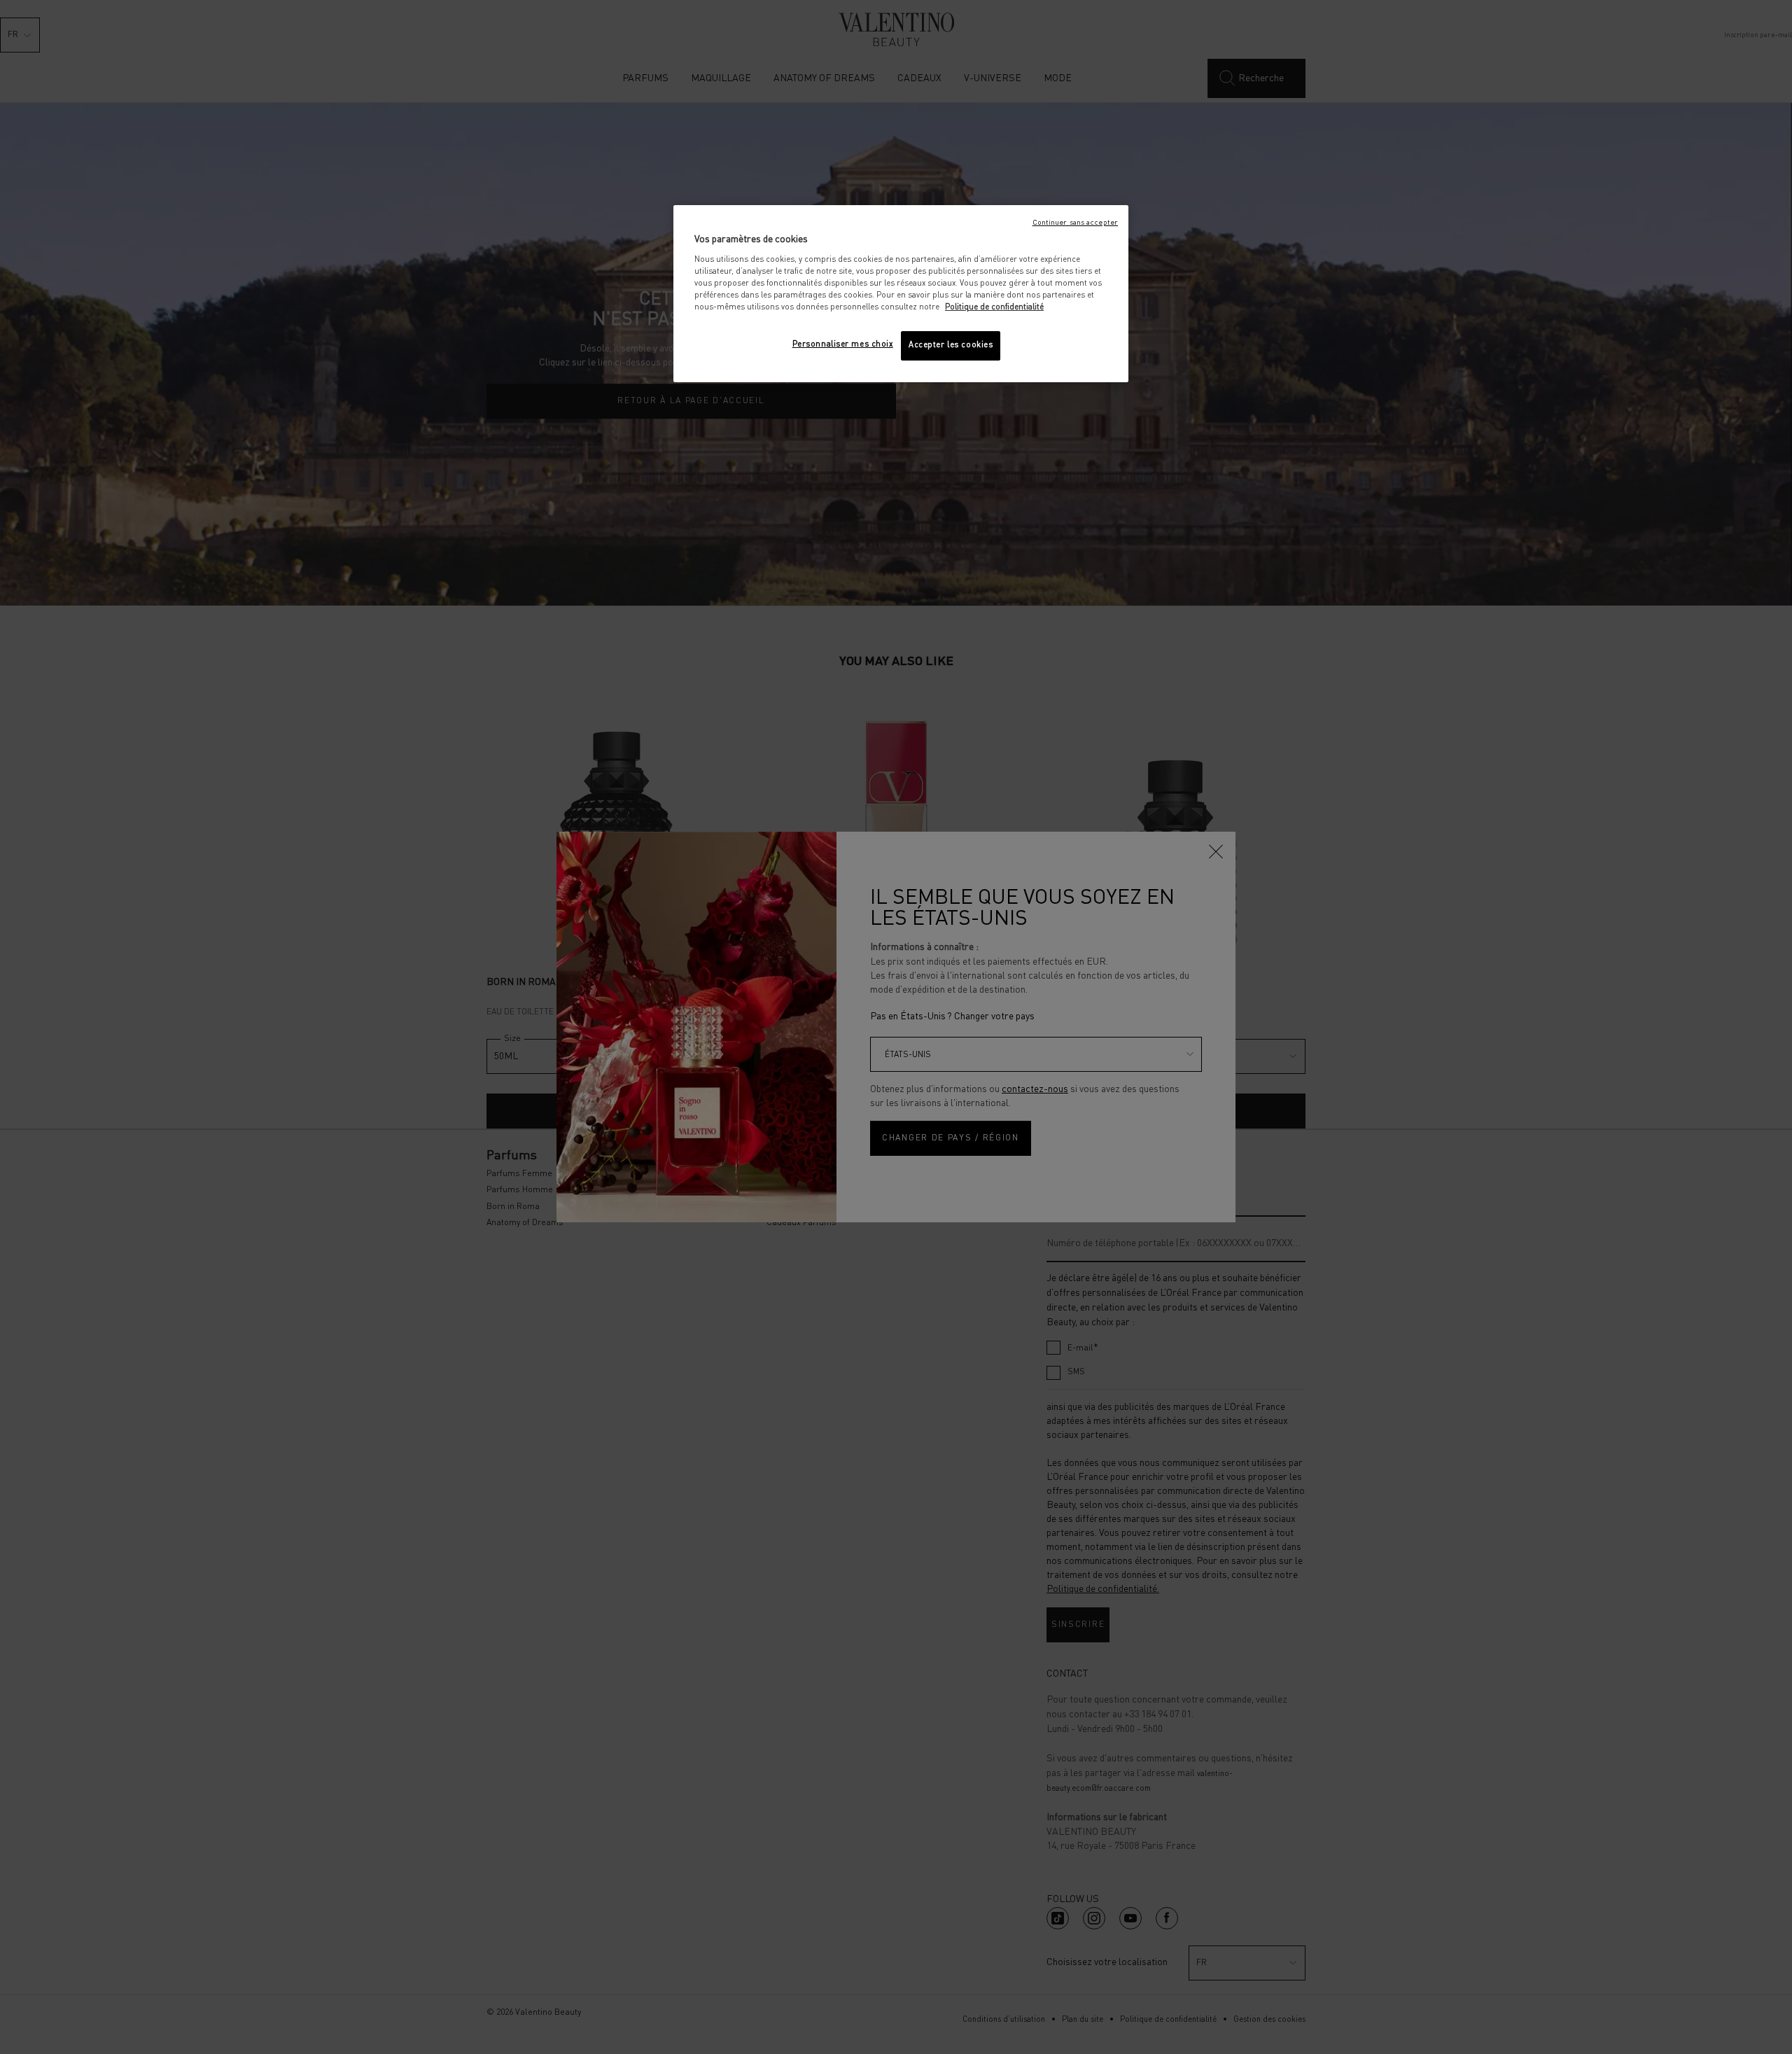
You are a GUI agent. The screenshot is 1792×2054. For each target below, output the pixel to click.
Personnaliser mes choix (843, 344)
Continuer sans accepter (1075, 223)
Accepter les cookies (951, 345)
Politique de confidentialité (994, 307)
